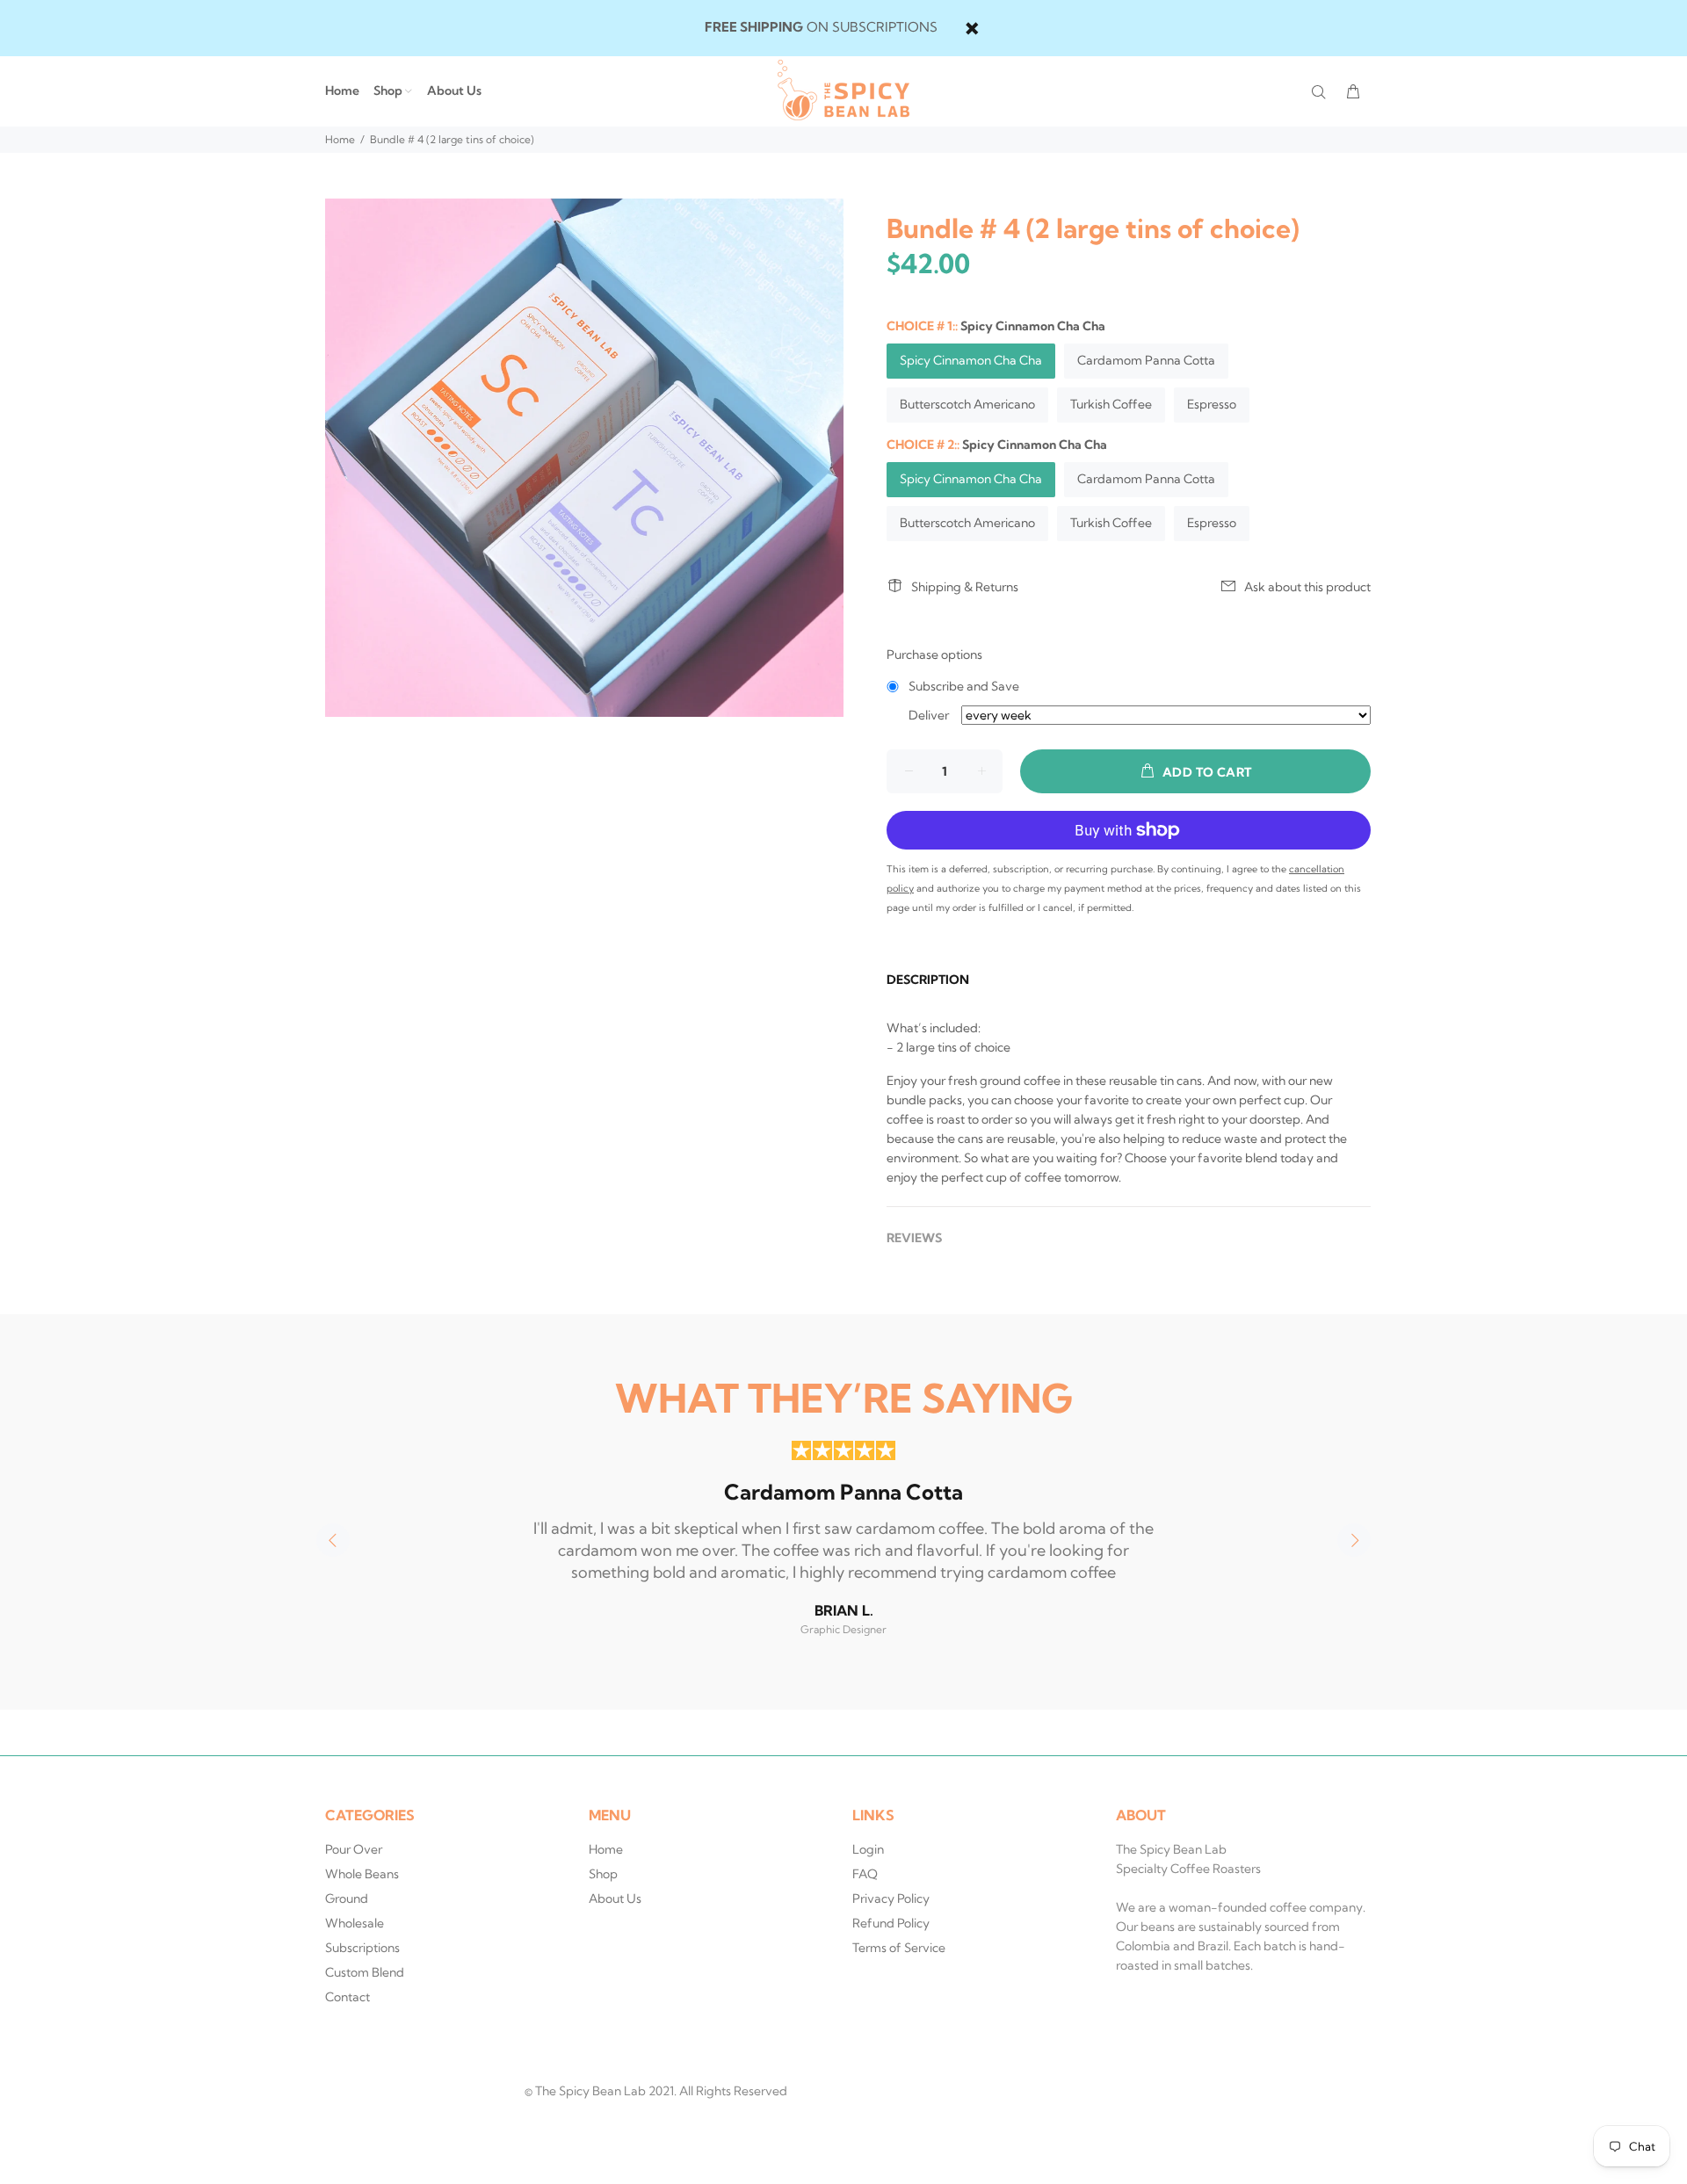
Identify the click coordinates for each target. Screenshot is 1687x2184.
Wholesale (355, 1923)
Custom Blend (365, 1972)
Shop (603, 1874)
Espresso (1212, 404)
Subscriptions (362, 1948)
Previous (333, 1540)
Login (868, 1849)
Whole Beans (362, 1874)
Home (340, 139)
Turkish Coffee (1111, 404)
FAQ (865, 1874)
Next (1354, 1540)
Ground (347, 1898)
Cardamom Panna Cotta (1146, 360)
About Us (615, 1898)
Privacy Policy (891, 1898)
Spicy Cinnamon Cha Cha (971, 360)
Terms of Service (899, 1948)
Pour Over (354, 1849)
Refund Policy (891, 1923)
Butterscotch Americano (967, 404)
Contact (348, 1997)
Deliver (929, 715)
